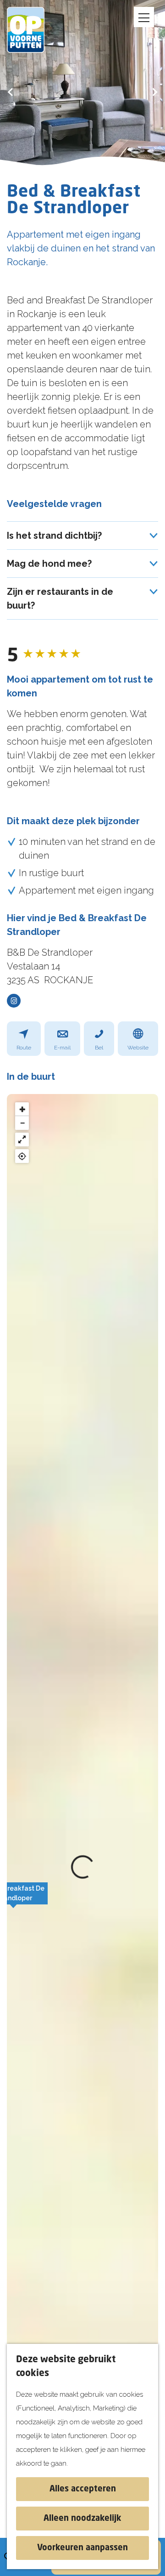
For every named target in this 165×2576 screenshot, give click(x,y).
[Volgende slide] (155, 92)
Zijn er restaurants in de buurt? (60, 598)
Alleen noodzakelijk (82, 2519)
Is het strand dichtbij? (54, 536)
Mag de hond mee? (49, 564)
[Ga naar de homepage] (32, 30)
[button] (13, 1898)
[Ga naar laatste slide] (10, 92)
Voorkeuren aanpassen (82, 2548)
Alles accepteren (83, 2489)
